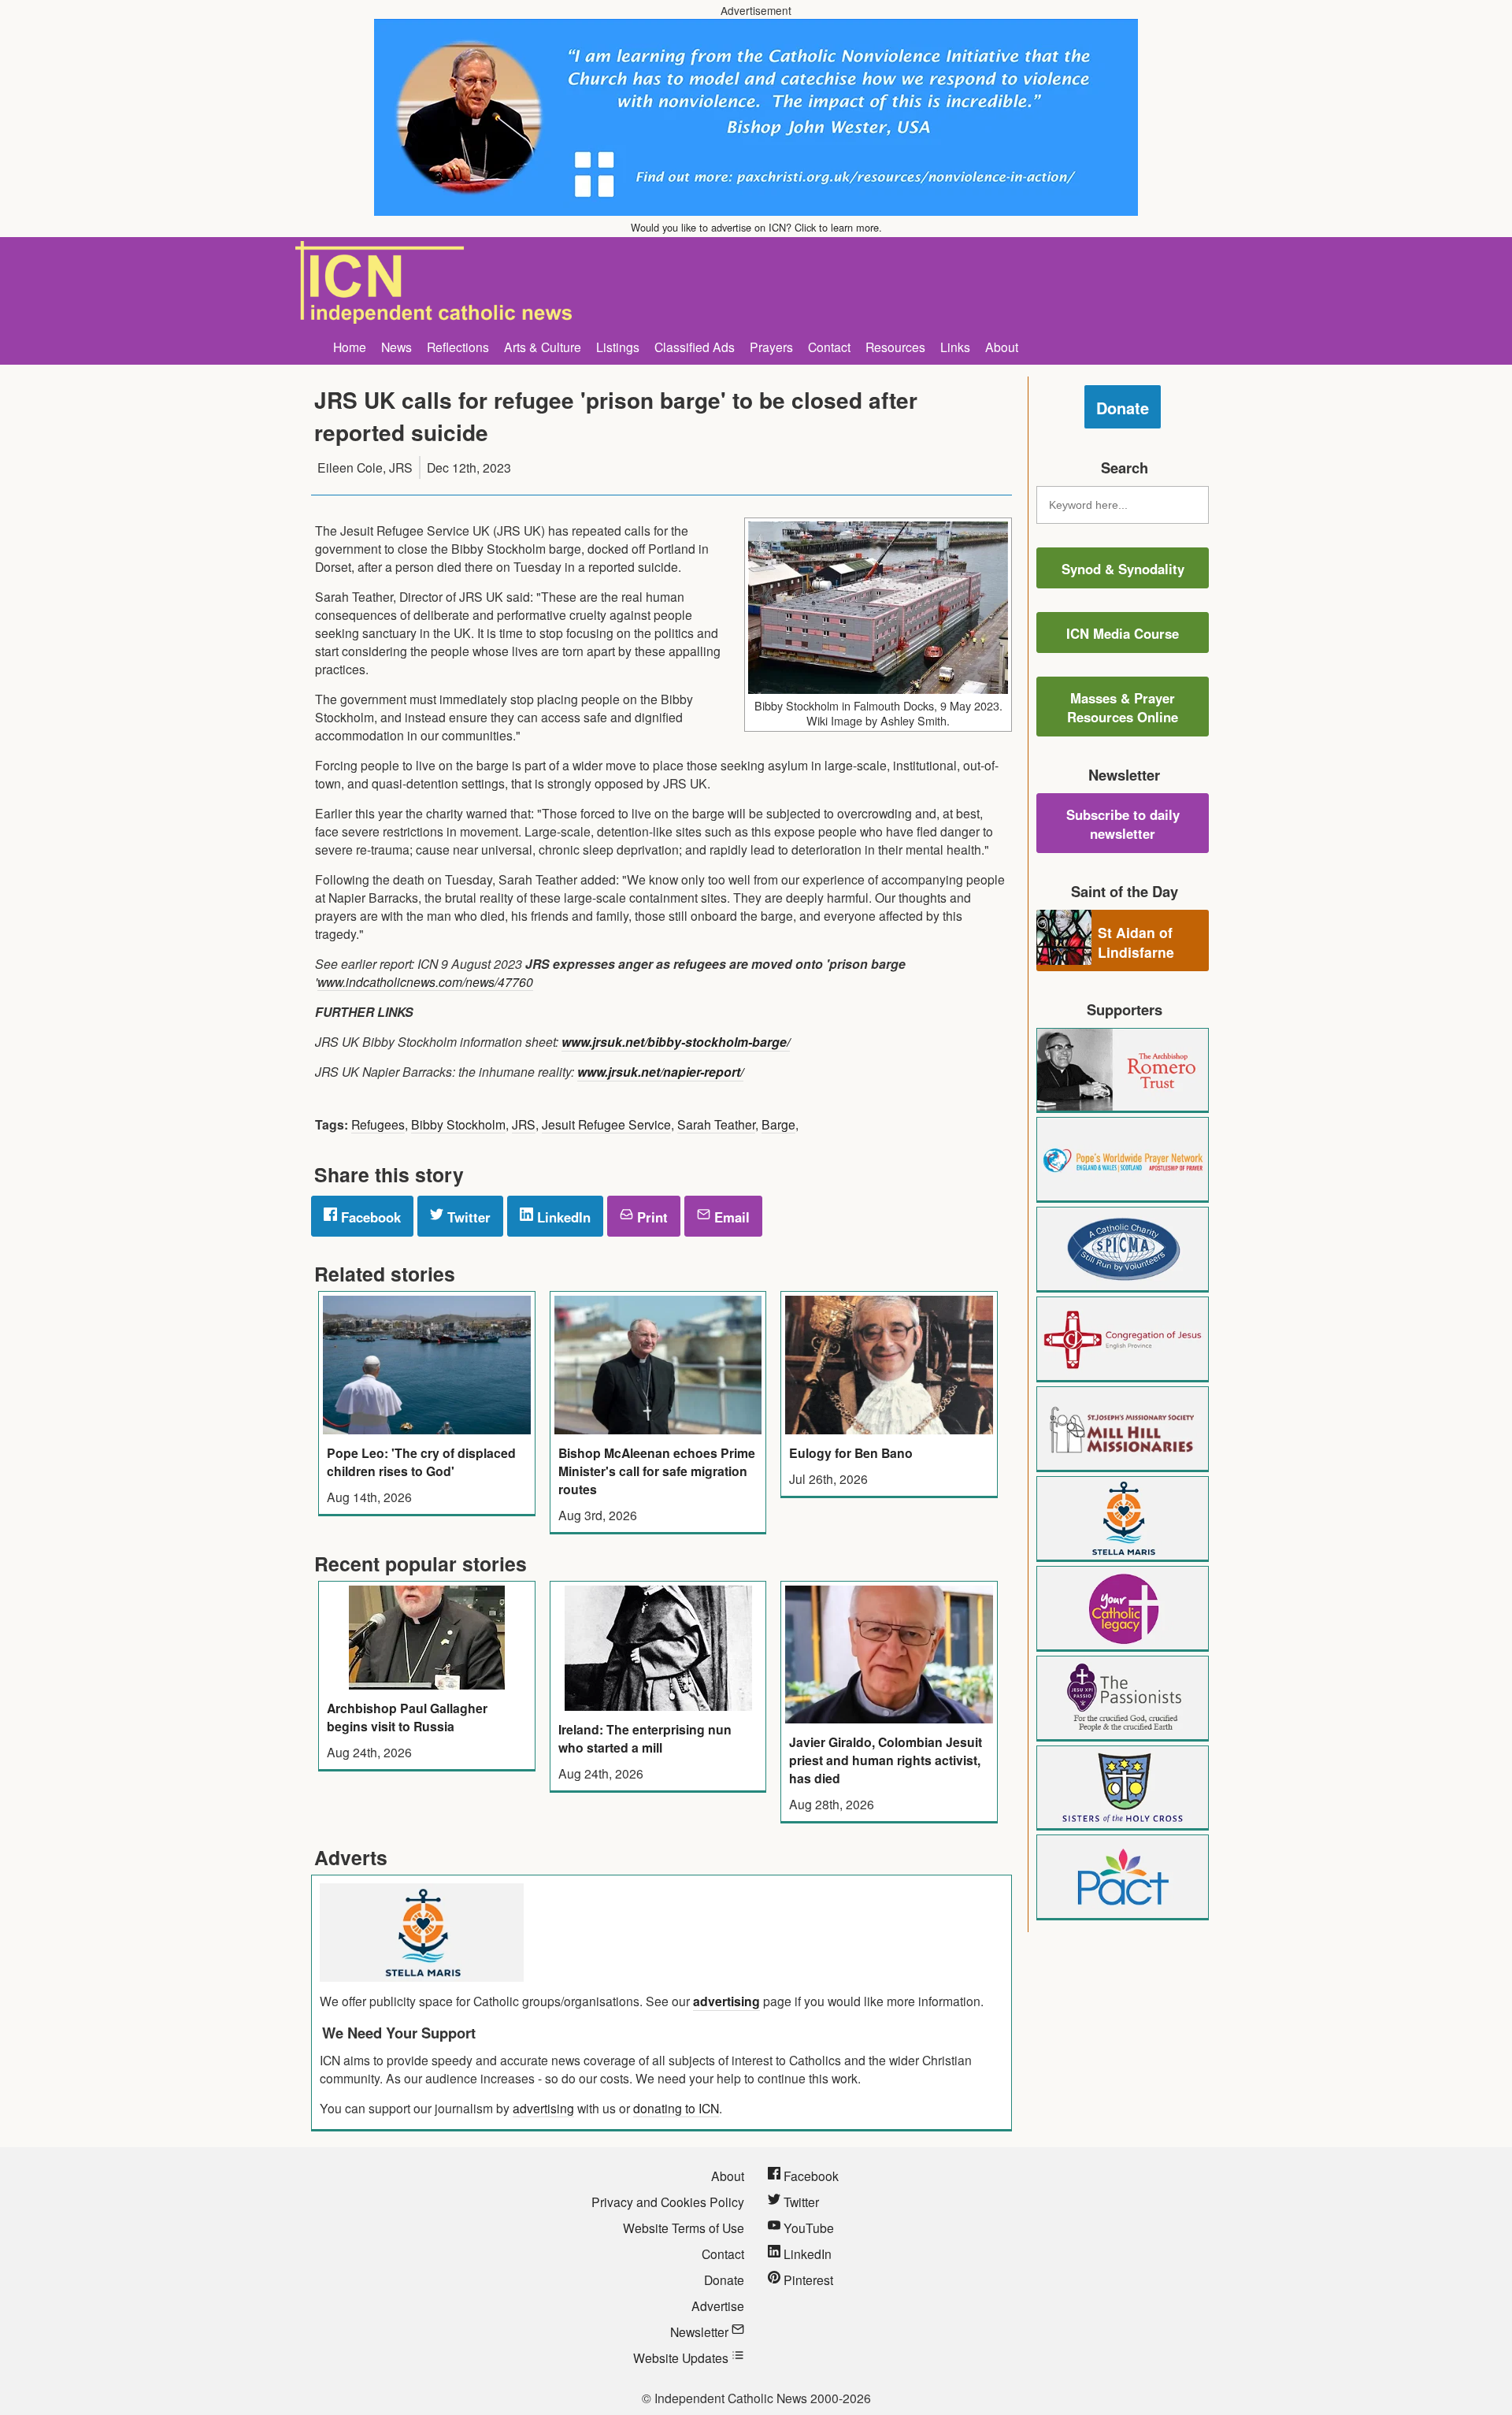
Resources (895, 347)
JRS (524, 1124)
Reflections (458, 347)
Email (730, 1217)
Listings (618, 347)
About (1002, 347)
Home (350, 347)
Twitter (467, 1217)
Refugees (378, 1124)
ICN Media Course (1123, 633)
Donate (1123, 408)
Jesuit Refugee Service (606, 1124)
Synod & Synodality (1123, 569)
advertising (726, 2001)
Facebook (369, 1217)
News (397, 347)
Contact (829, 347)
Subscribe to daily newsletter (1123, 824)
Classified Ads (695, 347)
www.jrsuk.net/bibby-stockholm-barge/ (676, 1042)
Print (650, 1217)
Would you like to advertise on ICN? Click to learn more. (756, 227)
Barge (778, 1124)
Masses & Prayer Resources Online (1123, 707)
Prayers (771, 347)
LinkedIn (562, 1217)
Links (955, 347)
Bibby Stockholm (458, 1124)
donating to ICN (676, 2108)
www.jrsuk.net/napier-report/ (660, 1072)
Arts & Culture (543, 347)
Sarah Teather (716, 1124)
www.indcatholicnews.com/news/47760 (425, 981)
